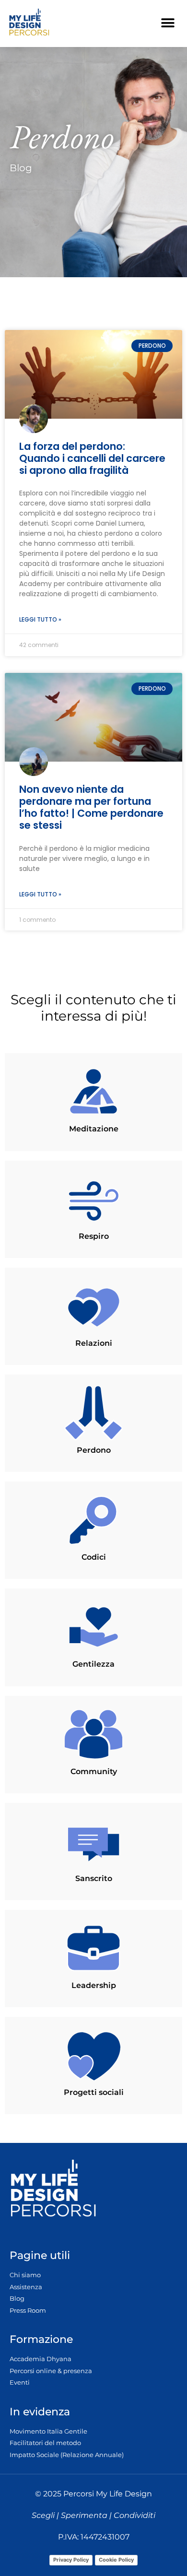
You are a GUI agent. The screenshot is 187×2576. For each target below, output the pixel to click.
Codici (94, 1557)
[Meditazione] (93, 1092)
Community (94, 1771)
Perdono (94, 1450)
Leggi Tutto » (40, 619)
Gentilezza (93, 1664)
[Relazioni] (93, 1306)
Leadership (94, 1985)
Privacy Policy (71, 2560)
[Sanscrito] (93, 1841)
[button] (168, 23)
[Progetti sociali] (93, 2055)
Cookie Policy (116, 2560)
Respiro (94, 1236)
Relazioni (94, 1343)
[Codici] (93, 1520)
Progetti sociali (94, 2092)
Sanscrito (94, 1878)
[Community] (93, 1734)
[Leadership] (93, 1948)
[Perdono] (93, 1413)
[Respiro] (93, 1199)
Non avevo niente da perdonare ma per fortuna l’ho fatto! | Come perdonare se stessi (91, 807)
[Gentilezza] (93, 1627)
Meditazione (94, 1129)
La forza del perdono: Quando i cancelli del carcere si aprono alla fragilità (92, 458)
